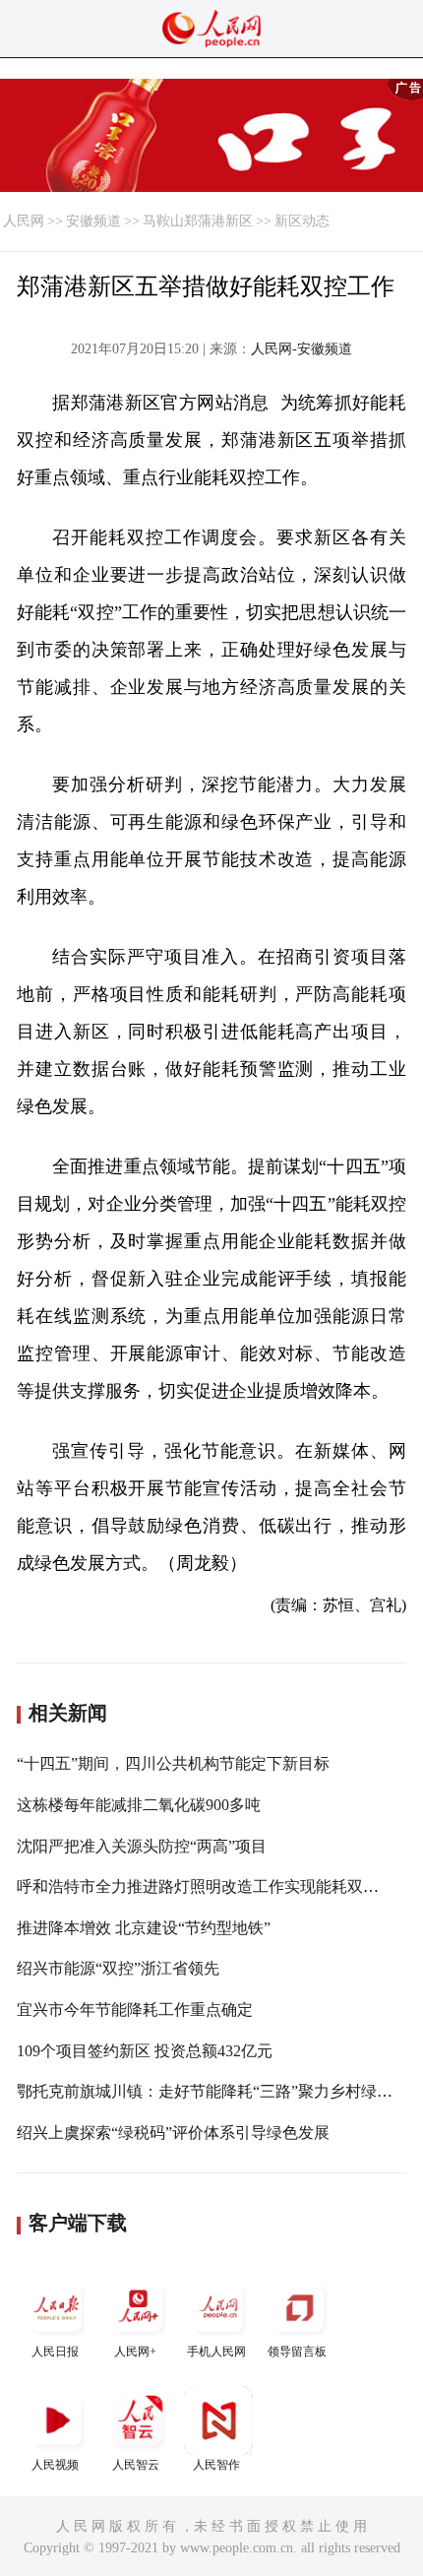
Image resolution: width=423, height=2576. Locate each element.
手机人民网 (216, 2352)
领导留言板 (297, 2352)
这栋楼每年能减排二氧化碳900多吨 (139, 1805)
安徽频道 (93, 221)
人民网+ (135, 2352)
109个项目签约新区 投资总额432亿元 (145, 2051)
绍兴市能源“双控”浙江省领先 (118, 1968)
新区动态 (302, 221)
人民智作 (216, 2465)
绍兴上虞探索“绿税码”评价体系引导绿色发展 (173, 2133)
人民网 (24, 221)
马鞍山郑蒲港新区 (198, 221)
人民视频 (55, 2465)
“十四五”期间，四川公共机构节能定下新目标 (173, 1763)
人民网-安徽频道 (302, 349)
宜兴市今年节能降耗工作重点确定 (135, 2010)
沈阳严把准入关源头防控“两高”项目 (142, 1846)
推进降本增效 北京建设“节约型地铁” (144, 1928)
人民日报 (55, 2352)
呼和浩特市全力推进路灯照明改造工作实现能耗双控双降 (213, 1886)
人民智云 (136, 2465)
